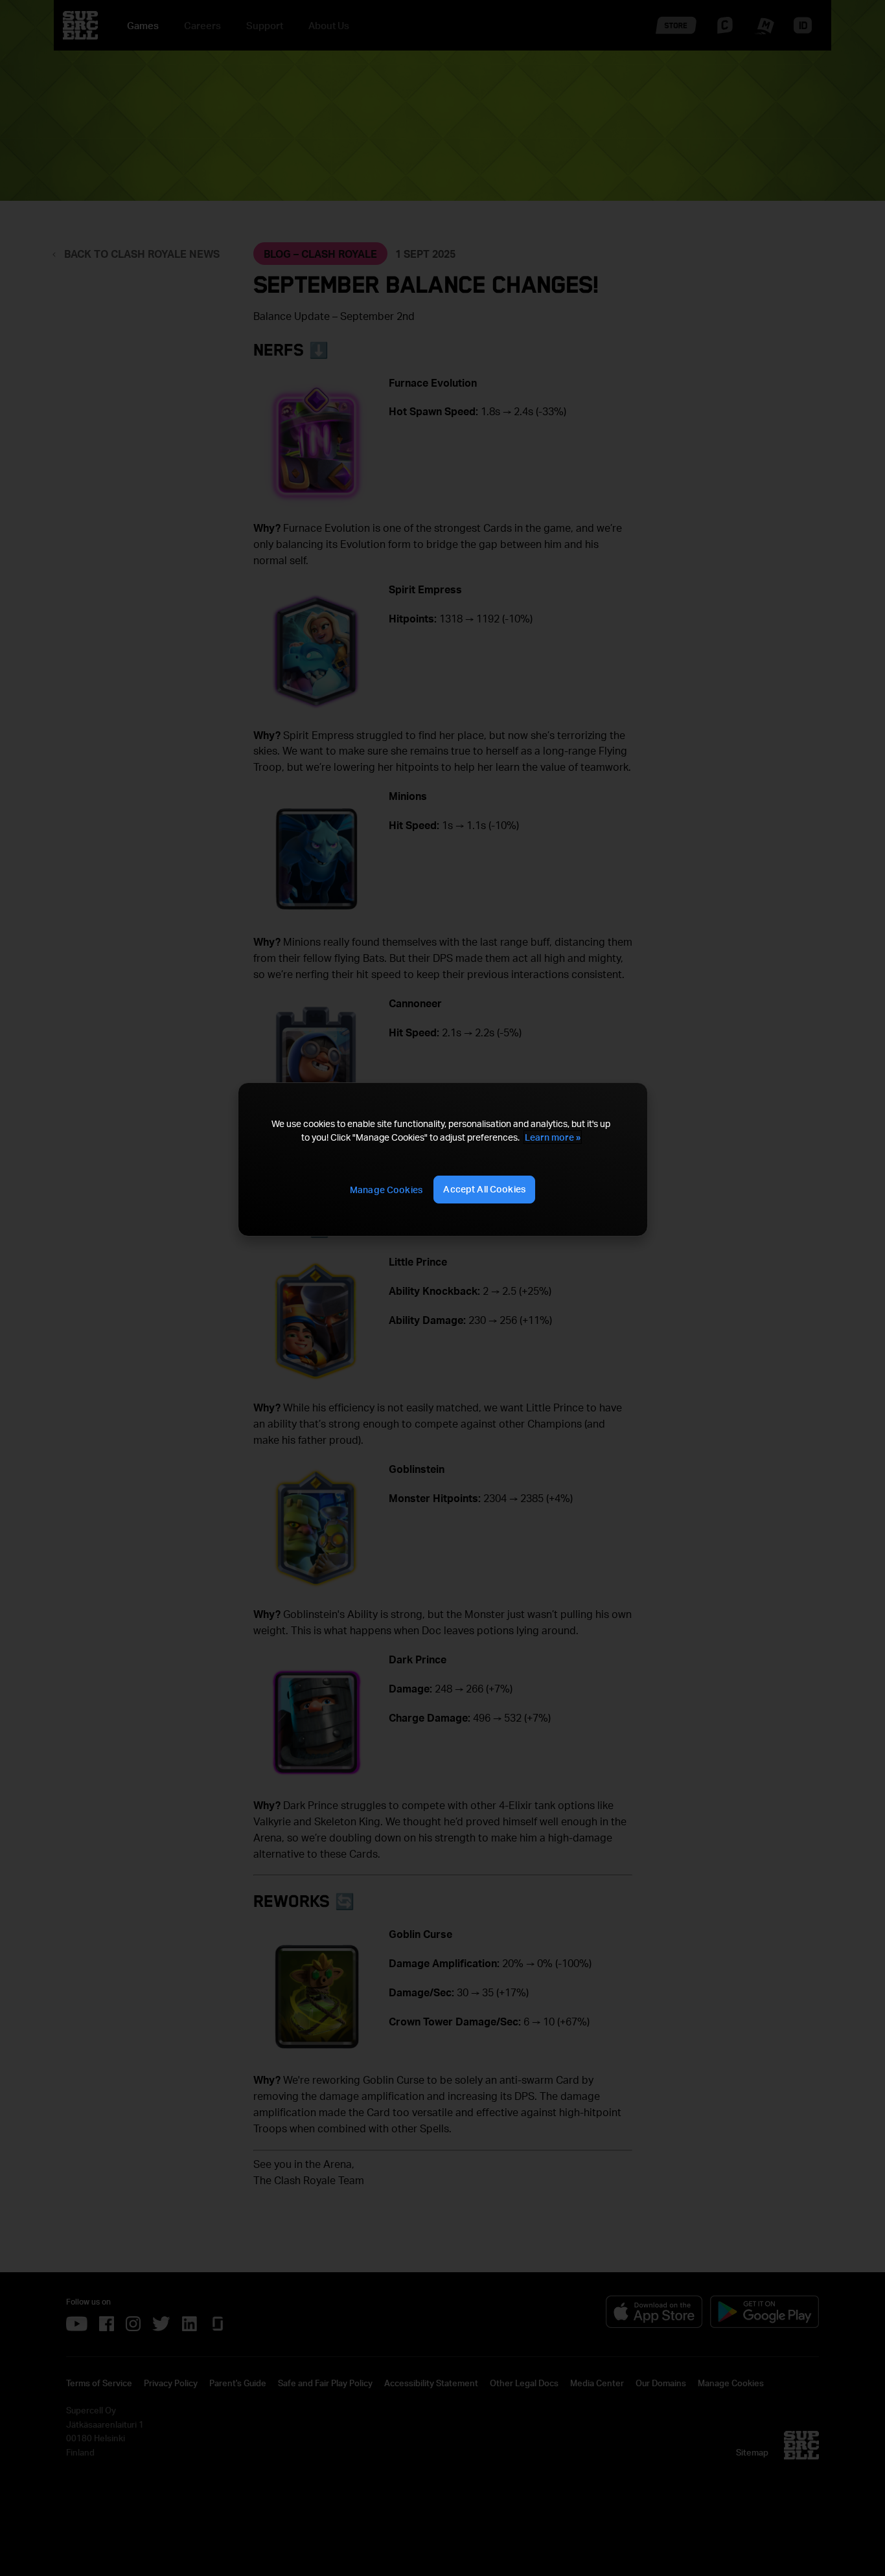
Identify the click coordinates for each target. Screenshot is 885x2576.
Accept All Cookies (484, 1189)
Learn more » (553, 1137)
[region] (442, 1159)
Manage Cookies (386, 1190)
